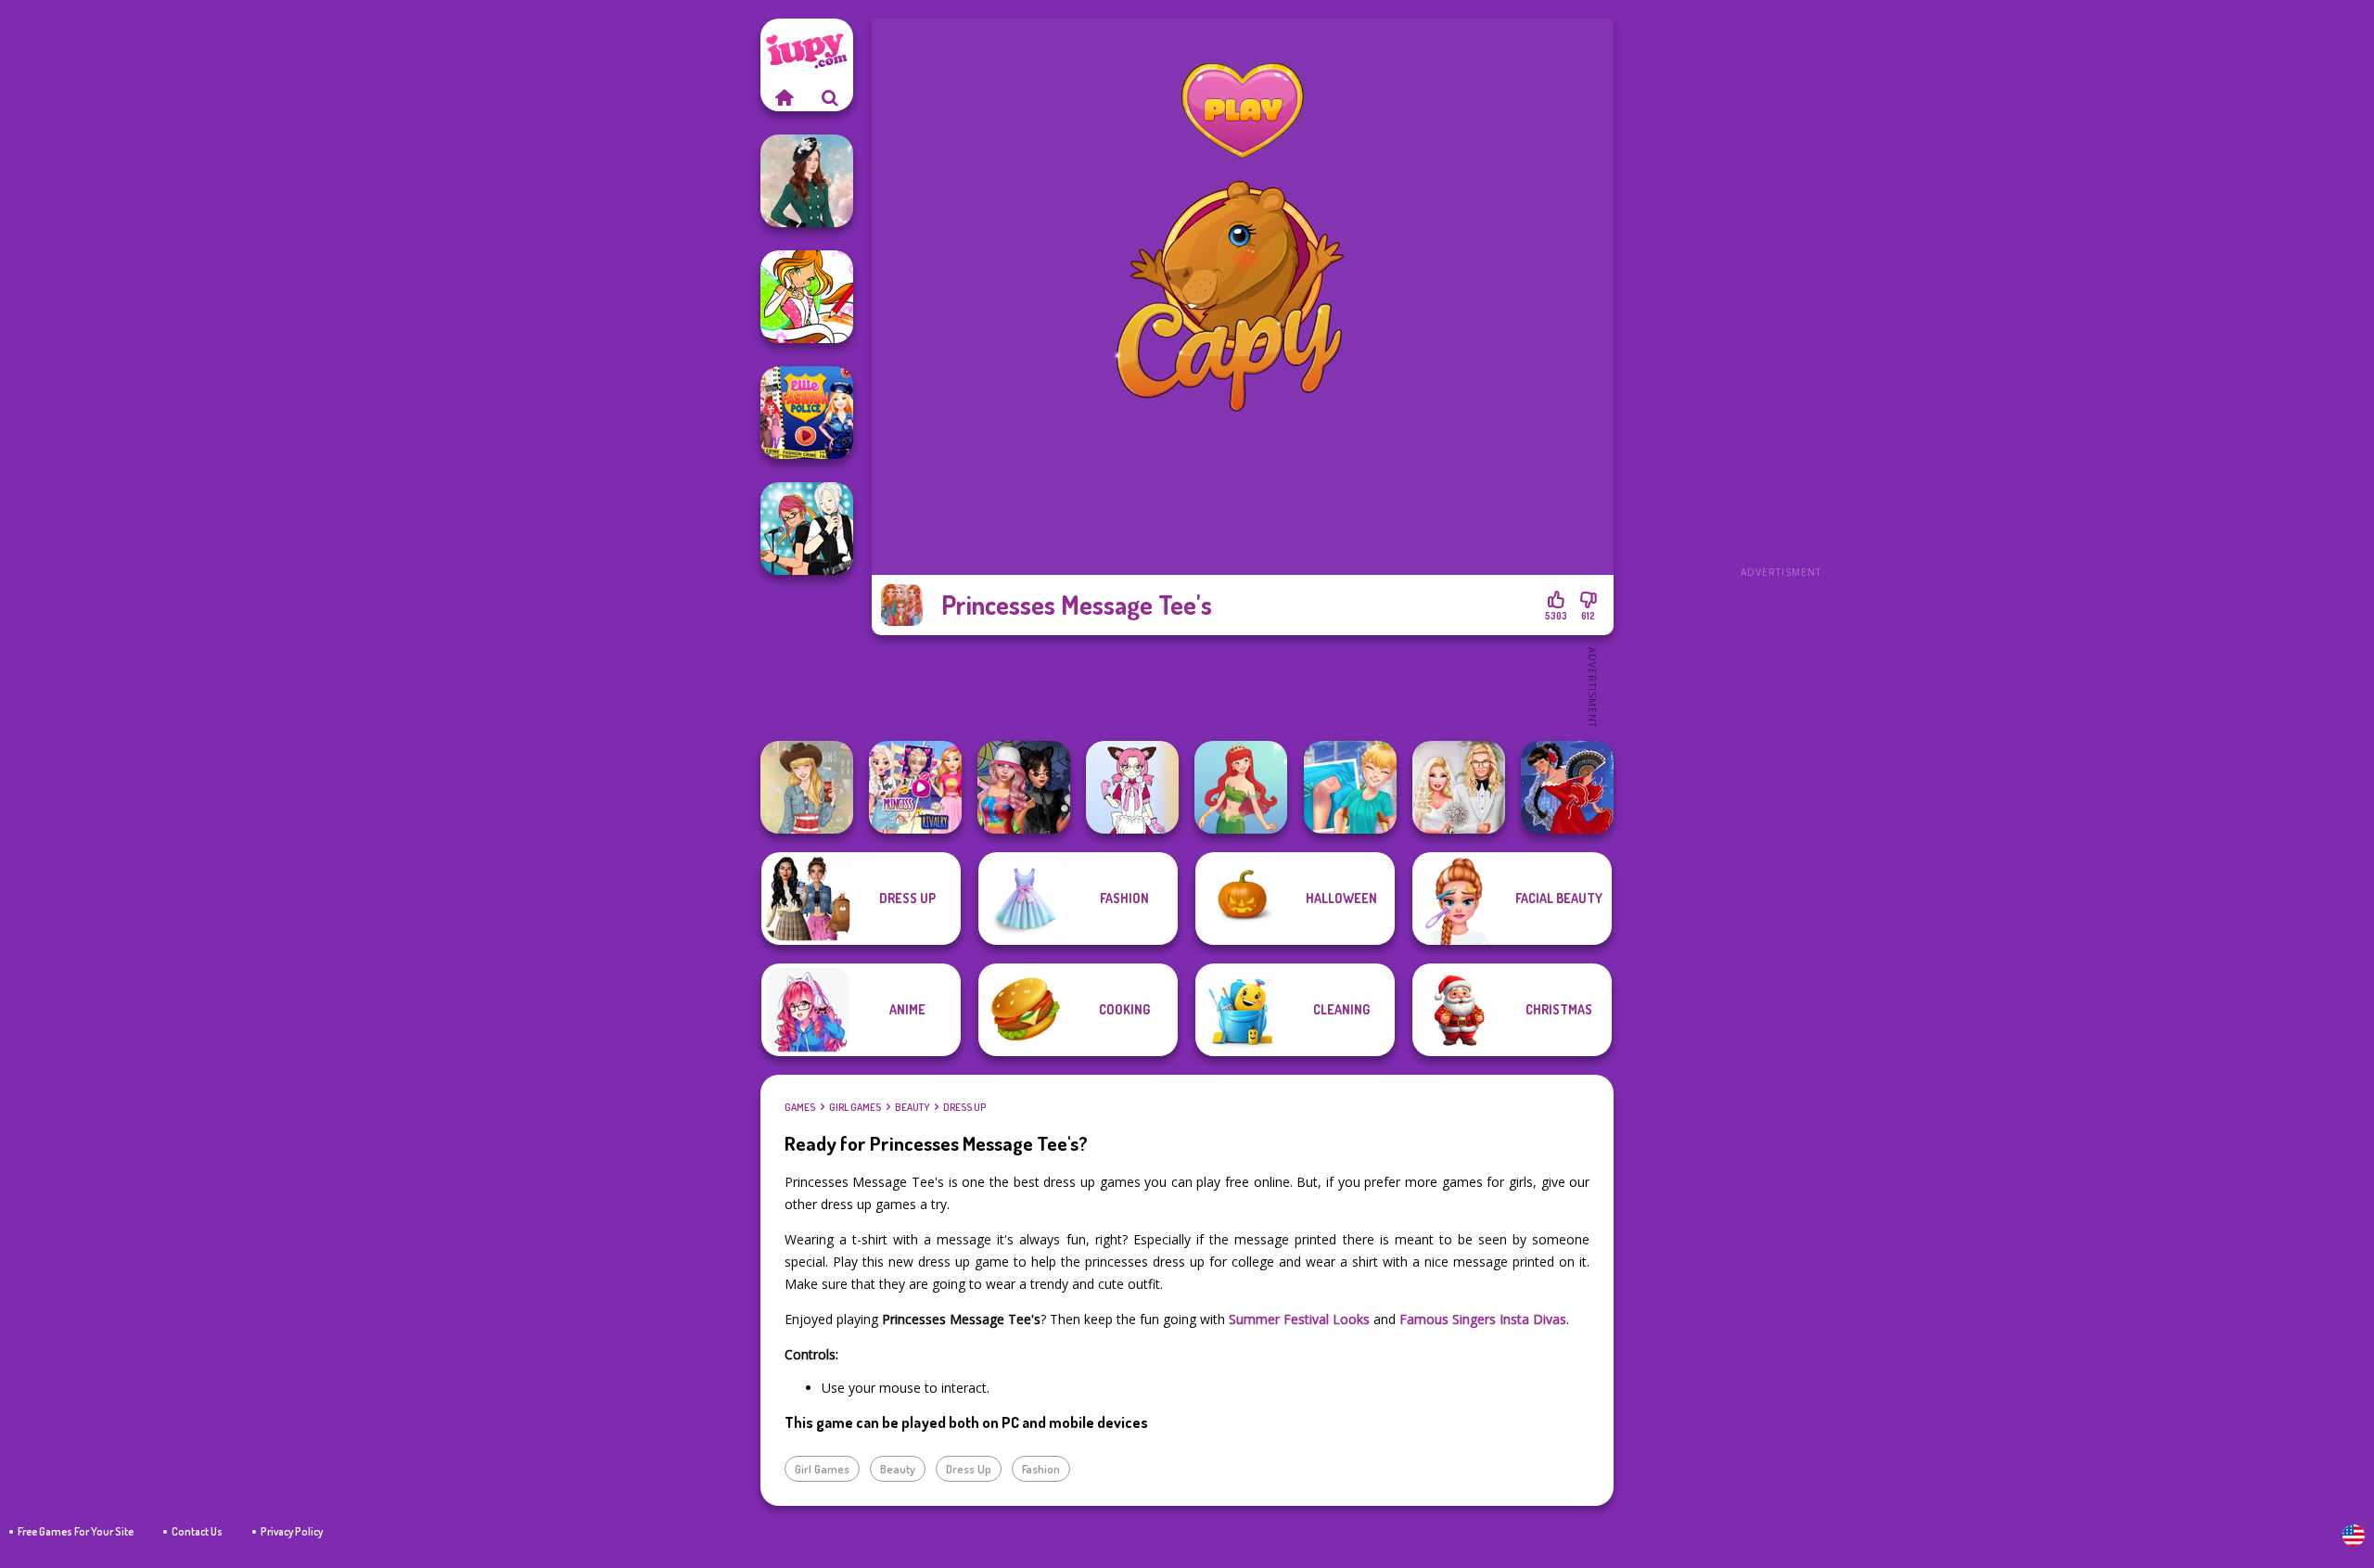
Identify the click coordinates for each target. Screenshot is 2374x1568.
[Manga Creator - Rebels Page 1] (807, 529)
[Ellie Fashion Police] (807, 413)
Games (800, 1107)
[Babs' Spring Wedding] (1459, 787)
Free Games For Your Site (76, 1531)
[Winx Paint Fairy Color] (807, 297)
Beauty (912, 1107)
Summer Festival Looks (1299, 1319)
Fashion (1041, 1469)
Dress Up (964, 1107)
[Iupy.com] (784, 97)
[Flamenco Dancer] (1567, 787)
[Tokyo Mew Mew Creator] (1132, 787)
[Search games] (830, 97)
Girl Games (855, 1107)
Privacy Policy (292, 1531)
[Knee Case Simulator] (1350, 787)
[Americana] (807, 787)
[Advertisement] (1780, 297)
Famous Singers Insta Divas (1483, 1319)
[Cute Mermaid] (1241, 787)
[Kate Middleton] (807, 181)
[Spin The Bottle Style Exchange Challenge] (1024, 787)
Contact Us (197, 1531)
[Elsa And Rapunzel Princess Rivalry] (915, 787)
